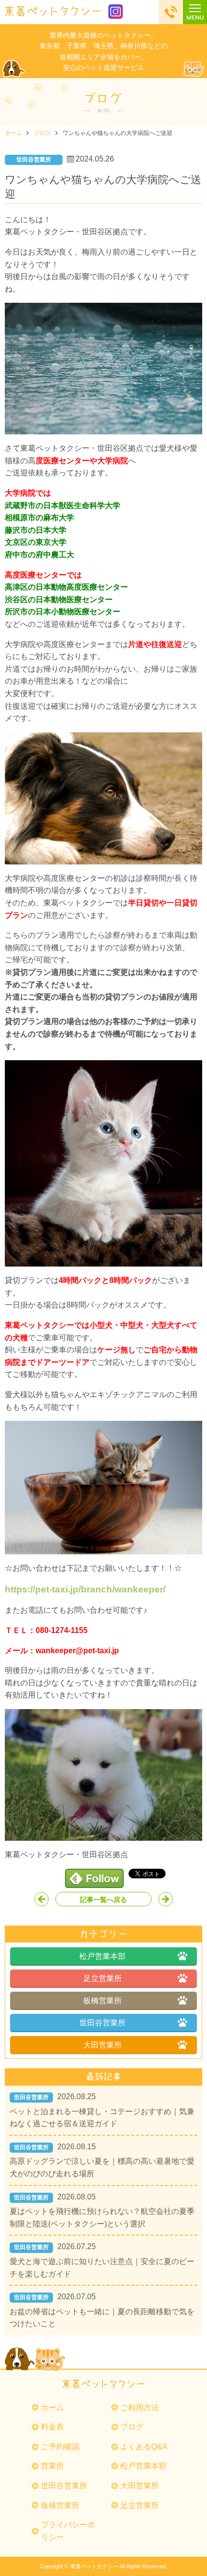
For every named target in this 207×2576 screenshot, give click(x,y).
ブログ (42, 133)
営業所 (52, 2466)
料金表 (52, 2427)
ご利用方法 (140, 2407)
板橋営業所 (103, 2001)
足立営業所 (103, 1978)
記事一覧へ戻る (103, 1900)
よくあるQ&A (144, 2447)
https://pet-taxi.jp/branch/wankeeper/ (85, 1589)
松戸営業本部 (103, 1956)
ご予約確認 (60, 2447)
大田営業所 (103, 2045)
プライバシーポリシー (68, 2531)
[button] (195, 12)
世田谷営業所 (103, 2023)
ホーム (13, 133)
